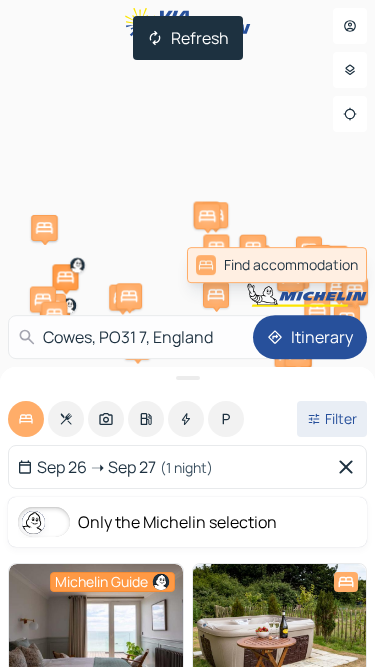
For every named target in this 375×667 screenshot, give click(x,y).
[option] (26, 419)
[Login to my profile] (350, 26)
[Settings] (350, 70)
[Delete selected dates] (350, 467)
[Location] (350, 114)
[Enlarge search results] (187, 378)
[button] (65, 277)
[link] (323, 265)
